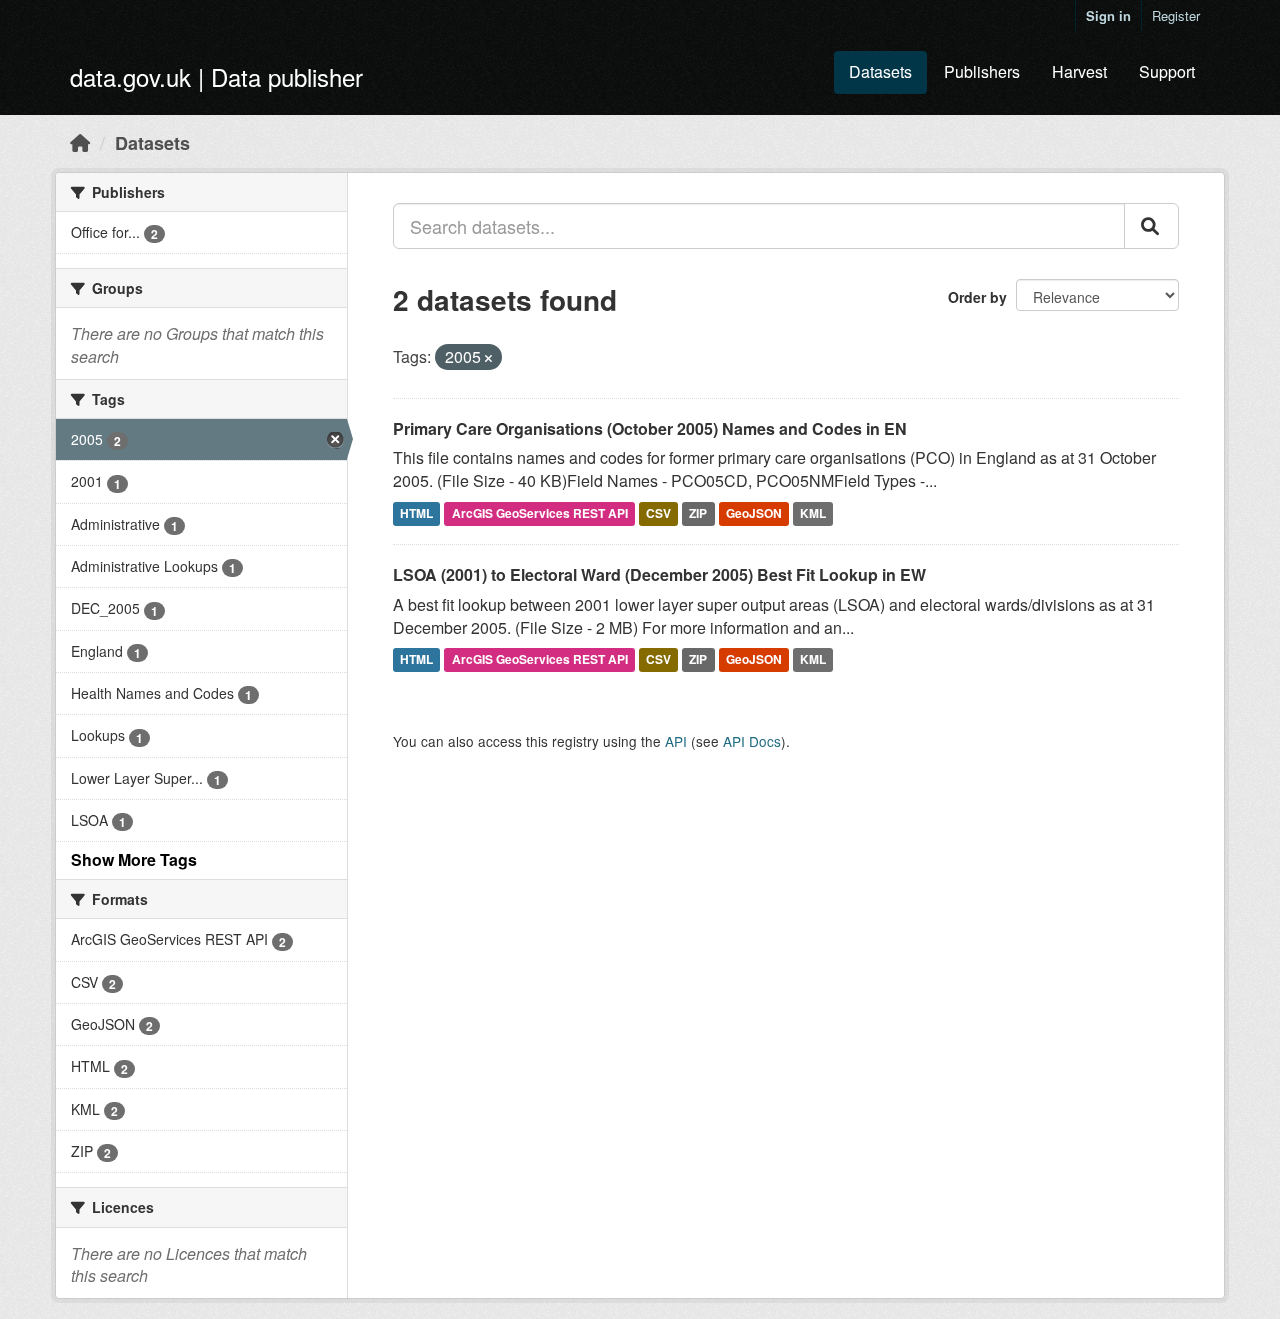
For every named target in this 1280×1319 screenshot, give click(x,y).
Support (1167, 71)
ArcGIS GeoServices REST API (540, 513)
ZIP (698, 513)
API (676, 741)
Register (1176, 15)
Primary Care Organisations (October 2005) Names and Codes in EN (650, 428)
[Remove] (488, 358)
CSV (658, 513)
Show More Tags (134, 859)
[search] (1151, 226)
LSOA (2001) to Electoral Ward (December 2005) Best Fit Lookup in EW (659, 574)
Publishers (982, 71)
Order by (977, 297)
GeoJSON (754, 513)
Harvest (1079, 71)
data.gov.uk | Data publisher (216, 76)
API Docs (752, 741)
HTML (416, 513)
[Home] (80, 142)
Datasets (880, 71)
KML (813, 513)
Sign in (1108, 15)
